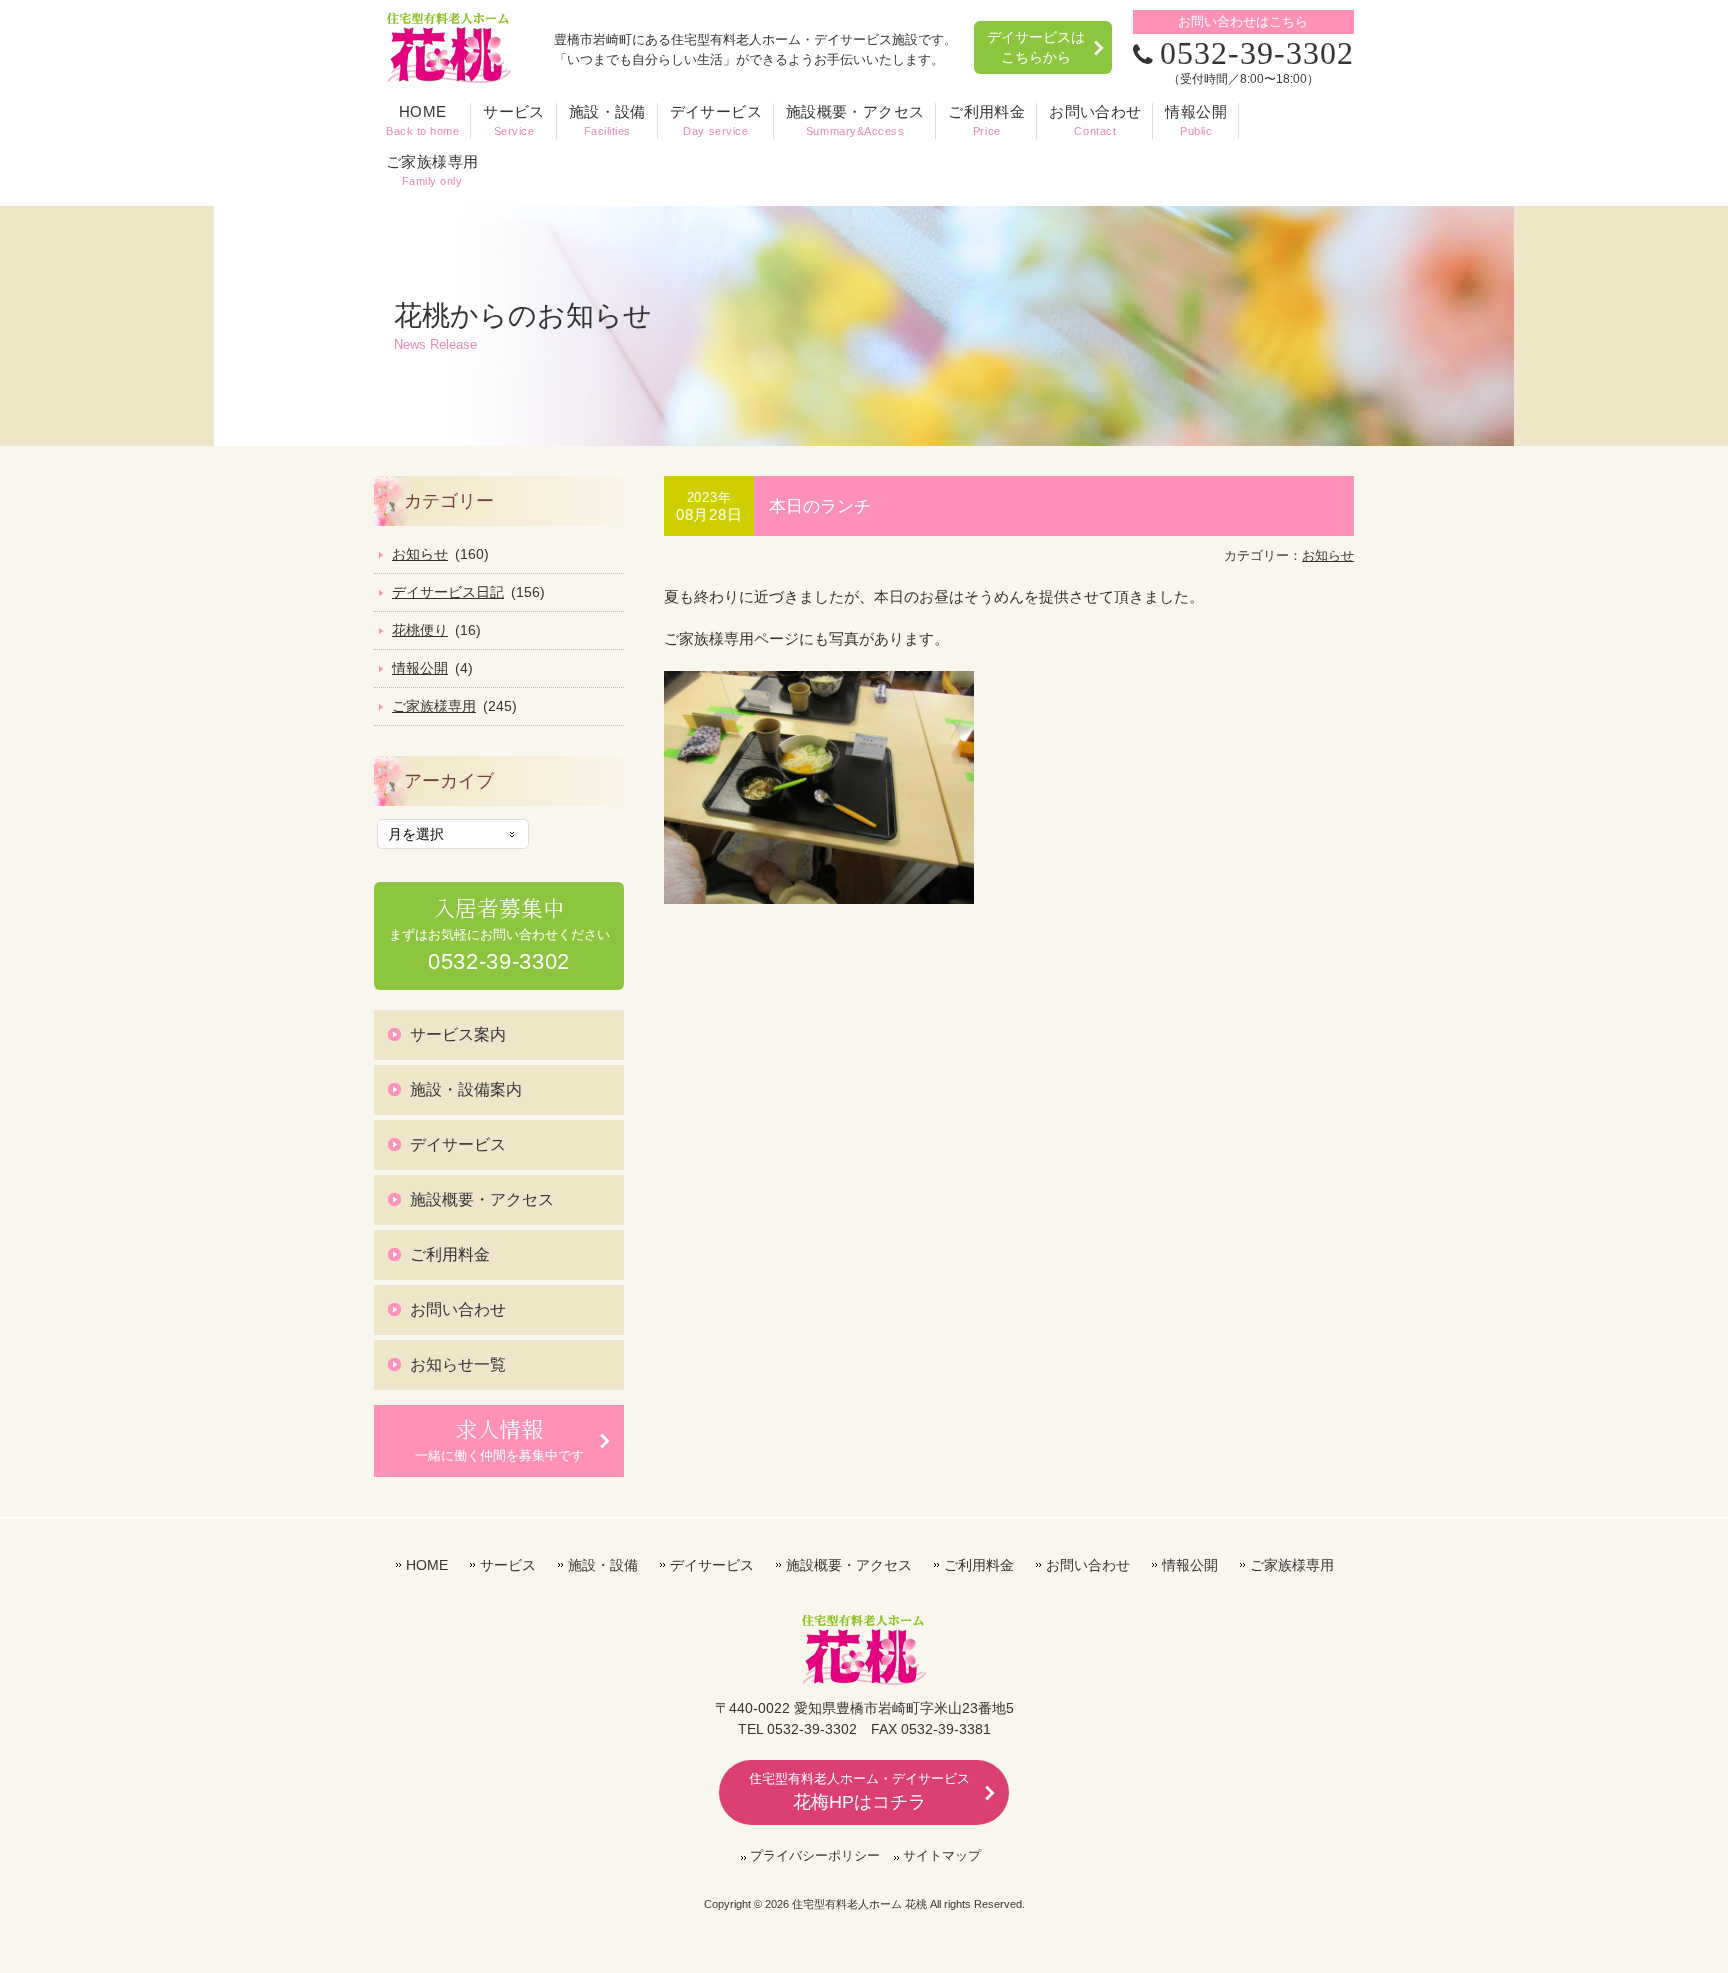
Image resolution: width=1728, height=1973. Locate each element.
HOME (427, 1565)
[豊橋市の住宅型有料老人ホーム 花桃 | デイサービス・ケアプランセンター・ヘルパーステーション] (449, 77)
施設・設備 (603, 1565)
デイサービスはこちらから (1036, 47)
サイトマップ (942, 1855)
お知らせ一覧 (458, 1364)
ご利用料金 (450, 1254)
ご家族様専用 (434, 706)
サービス (508, 1565)
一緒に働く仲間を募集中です (499, 1439)
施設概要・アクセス (482, 1199)
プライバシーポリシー (815, 1855)
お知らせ (1328, 555)
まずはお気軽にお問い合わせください (499, 934)
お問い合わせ (458, 1309)
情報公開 (420, 668)
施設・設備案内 (466, 1089)
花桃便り (420, 630)
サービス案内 (458, 1034)
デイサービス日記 (448, 592)
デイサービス (458, 1144)
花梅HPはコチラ (859, 1791)
